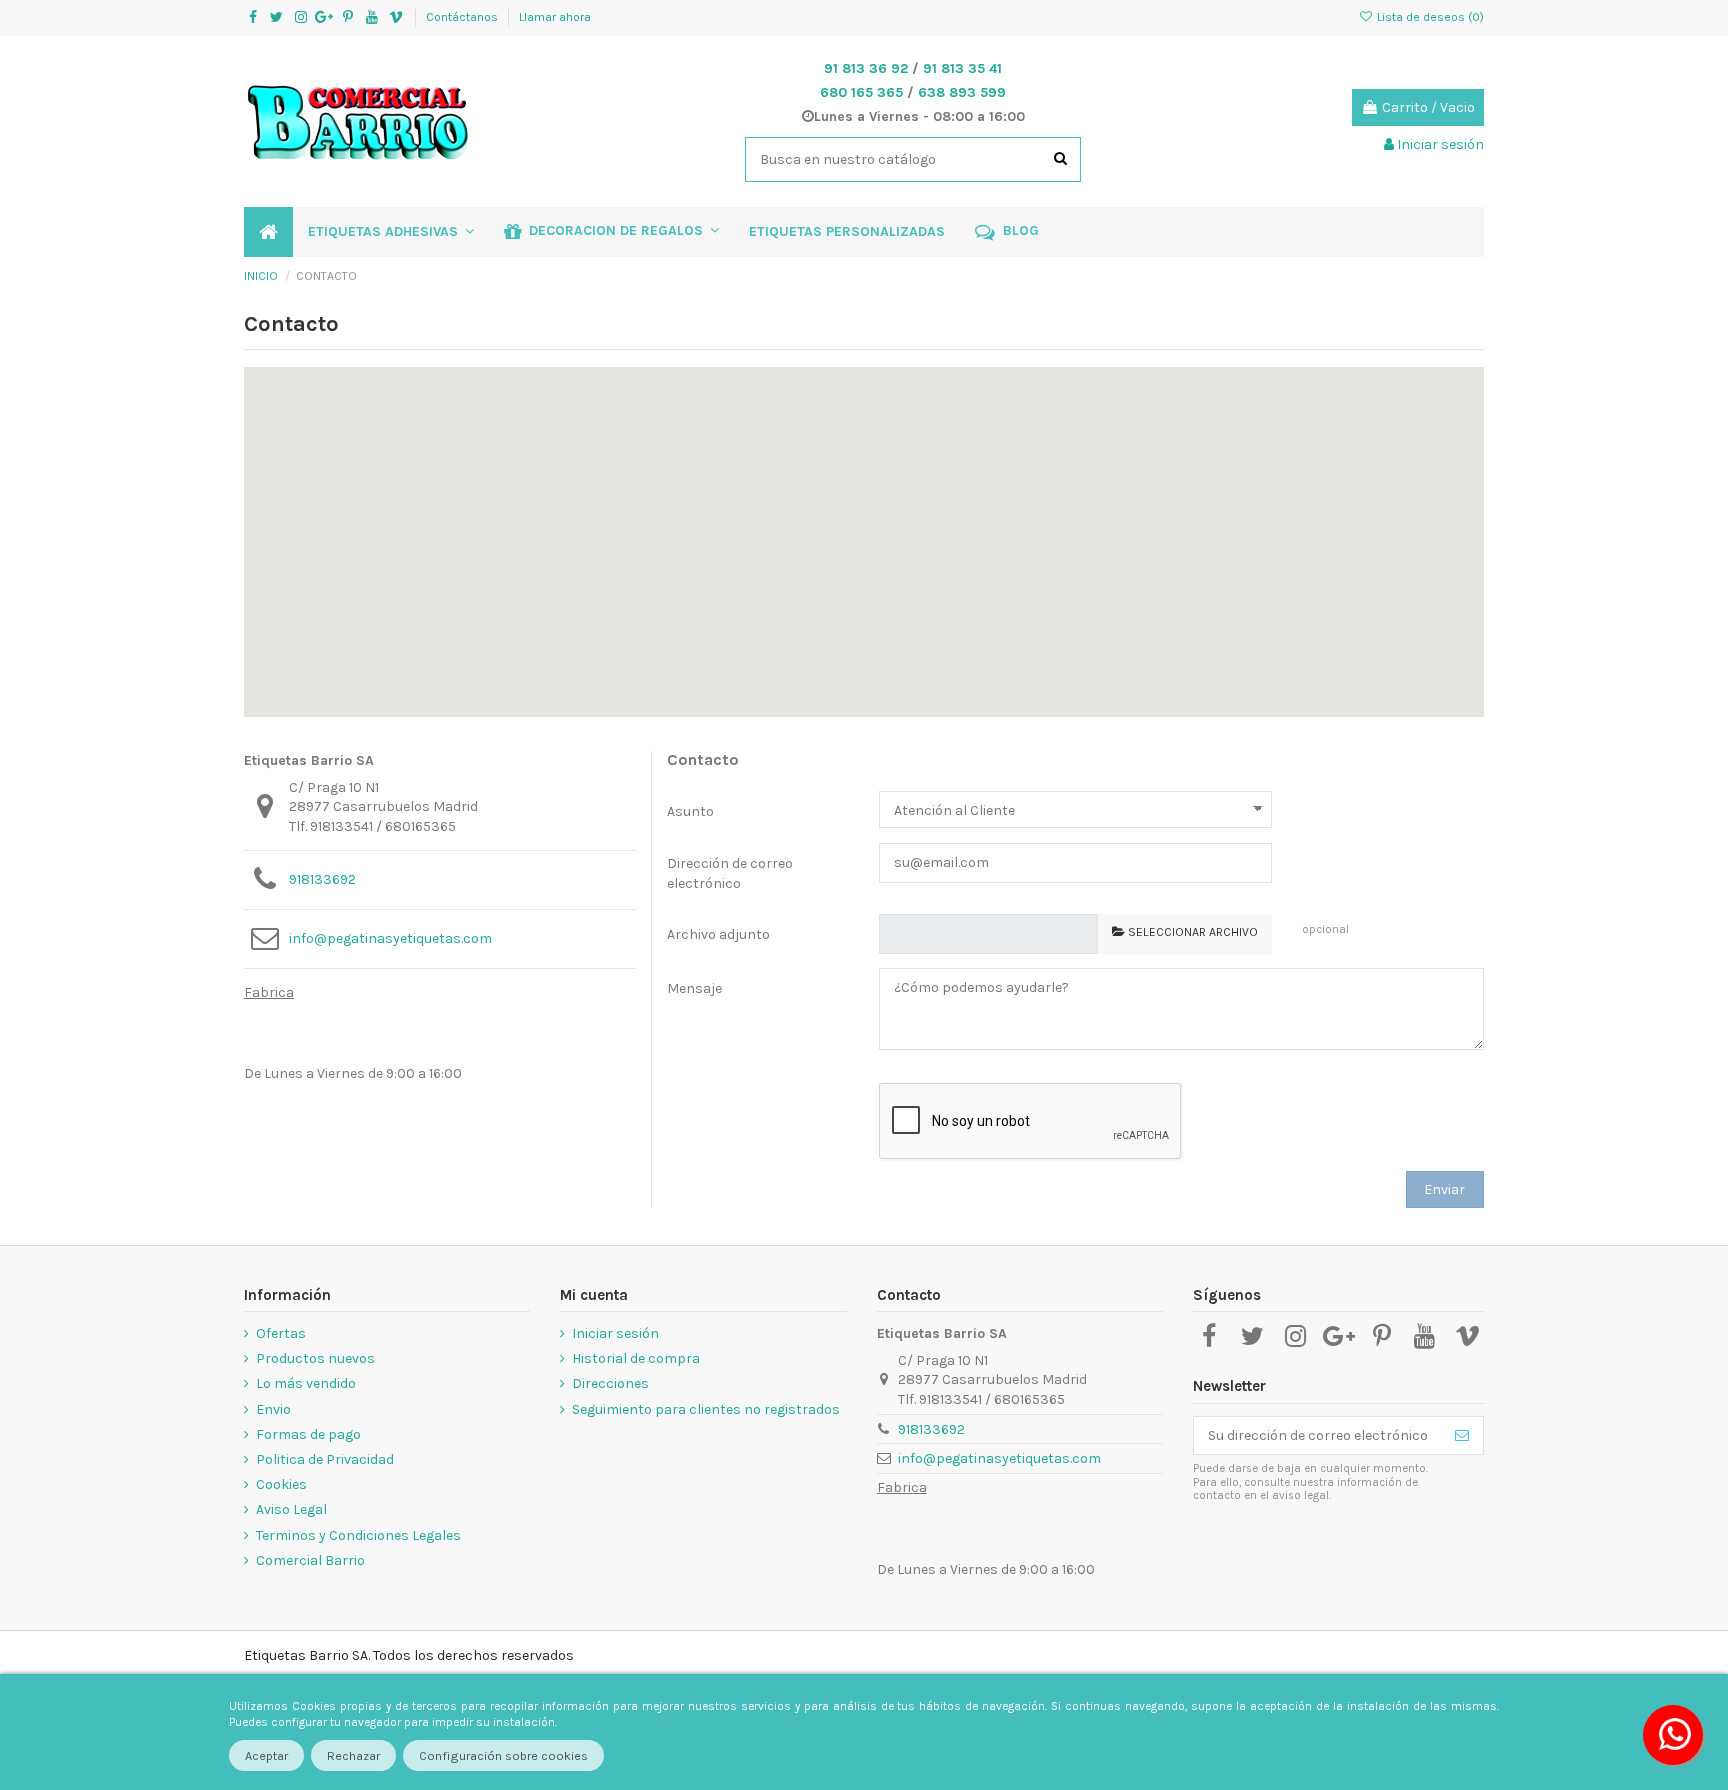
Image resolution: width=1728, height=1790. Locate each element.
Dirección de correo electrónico (730, 873)
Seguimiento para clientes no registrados (706, 1409)
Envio (273, 1409)
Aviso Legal (291, 1509)
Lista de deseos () (1429, 17)
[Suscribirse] (1462, 1436)
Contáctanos (463, 17)
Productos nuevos (315, 1358)
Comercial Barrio (310, 1560)
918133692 (322, 879)
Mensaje (694, 988)
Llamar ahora (555, 17)
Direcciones (610, 1383)
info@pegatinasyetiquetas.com (390, 938)
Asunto (690, 811)
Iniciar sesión (615, 1333)
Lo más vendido (306, 1383)
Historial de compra (636, 1358)
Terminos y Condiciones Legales (358, 1535)
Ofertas (281, 1333)
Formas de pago (308, 1434)
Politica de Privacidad (325, 1459)
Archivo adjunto (718, 934)
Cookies (281, 1484)
